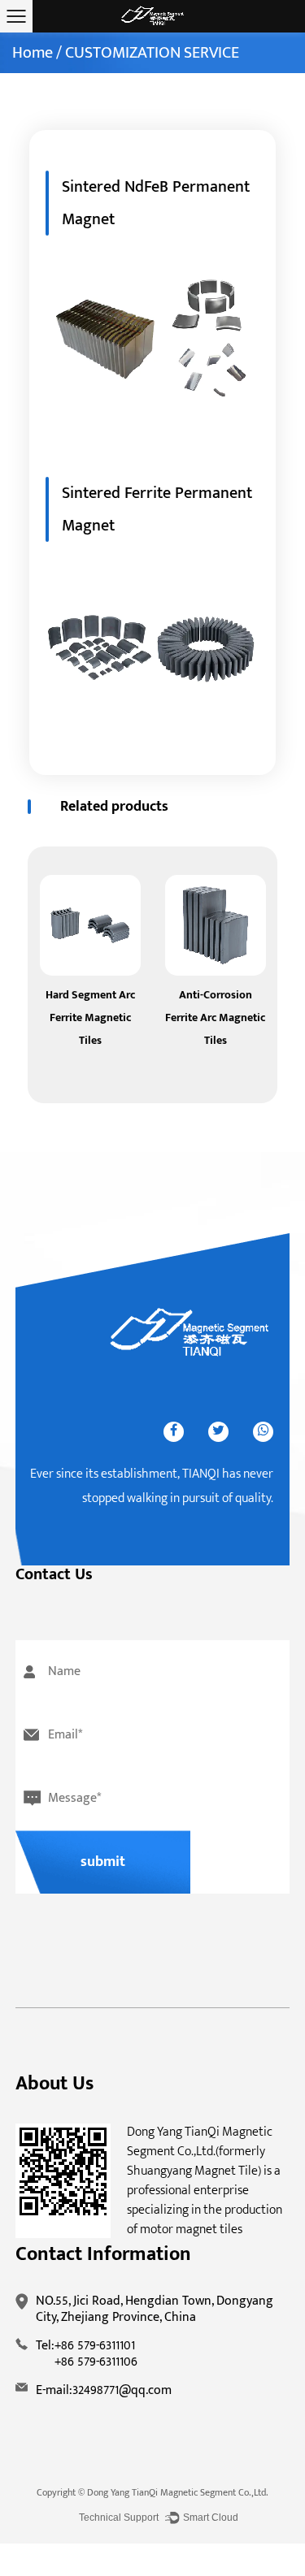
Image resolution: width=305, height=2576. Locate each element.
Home (33, 53)
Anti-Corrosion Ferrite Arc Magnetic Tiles (215, 1017)
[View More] (90, 925)
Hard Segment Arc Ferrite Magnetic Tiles (90, 1017)
